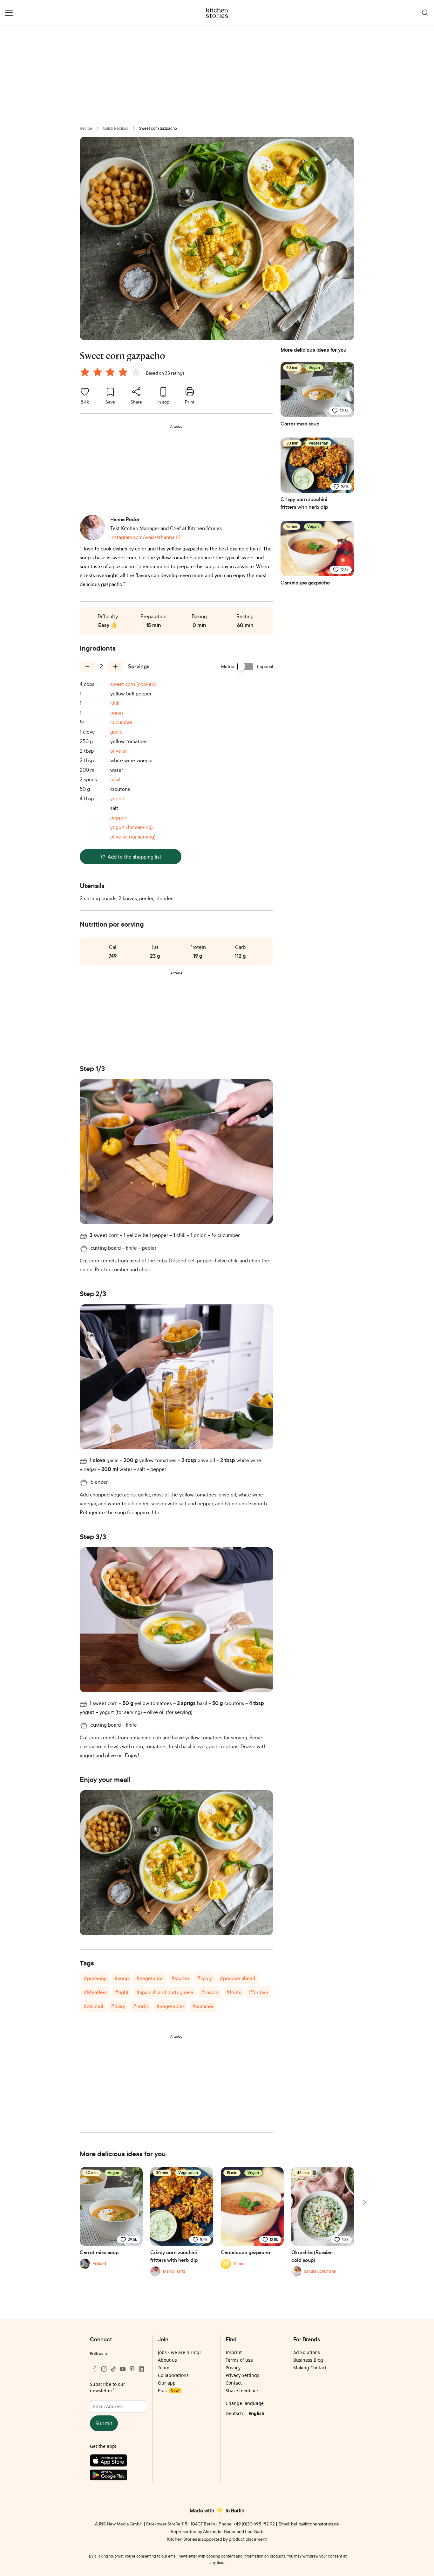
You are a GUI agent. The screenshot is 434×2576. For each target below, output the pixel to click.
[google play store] (118, 2476)
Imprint (234, 2352)
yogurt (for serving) (132, 827)
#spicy (204, 1978)
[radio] (85, 372)
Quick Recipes (116, 128)
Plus (168, 2390)
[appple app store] (118, 2462)
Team (164, 2368)
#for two (258, 1992)
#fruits (234, 1992)
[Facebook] (95, 2369)
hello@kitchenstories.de (315, 2524)
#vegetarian (150, 1978)
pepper (118, 818)
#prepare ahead (237, 1978)
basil (115, 779)
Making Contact (310, 2368)
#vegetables (170, 2006)
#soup (122, 1978)
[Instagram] (104, 2369)
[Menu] (9, 13)
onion (117, 713)
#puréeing (95, 1978)
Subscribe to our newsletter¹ (108, 2387)
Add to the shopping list (135, 857)
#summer (203, 2006)
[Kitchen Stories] (217, 13)
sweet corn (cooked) (133, 684)
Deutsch (234, 2413)
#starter (180, 1978)
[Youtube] (123, 2369)
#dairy (118, 2006)
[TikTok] (113, 2369)
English (256, 2413)
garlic (116, 732)
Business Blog (308, 2360)
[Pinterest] (132, 2369)
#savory (210, 1992)
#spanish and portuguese (165, 1992)
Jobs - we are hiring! (179, 2352)
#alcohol (93, 2006)
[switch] (246, 666)
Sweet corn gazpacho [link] (158, 128)
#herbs (141, 2006)
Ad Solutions (307, 2352)
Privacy (233, 2368)
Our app (167, 2383)
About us (167, 2360)
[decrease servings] (87, 666)
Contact (234, 2383)
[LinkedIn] (141, 2369)
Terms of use (239, 2360)
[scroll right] (364, 2203)
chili (115, 703)
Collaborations (173, 2375)
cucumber (121, 722)
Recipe (86, 128)
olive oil (119, 751)
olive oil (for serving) (133, 837)
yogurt (118, 798)
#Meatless (95, 1992)
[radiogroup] (112, 373)
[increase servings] (115, 666)
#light (122, 1992)
